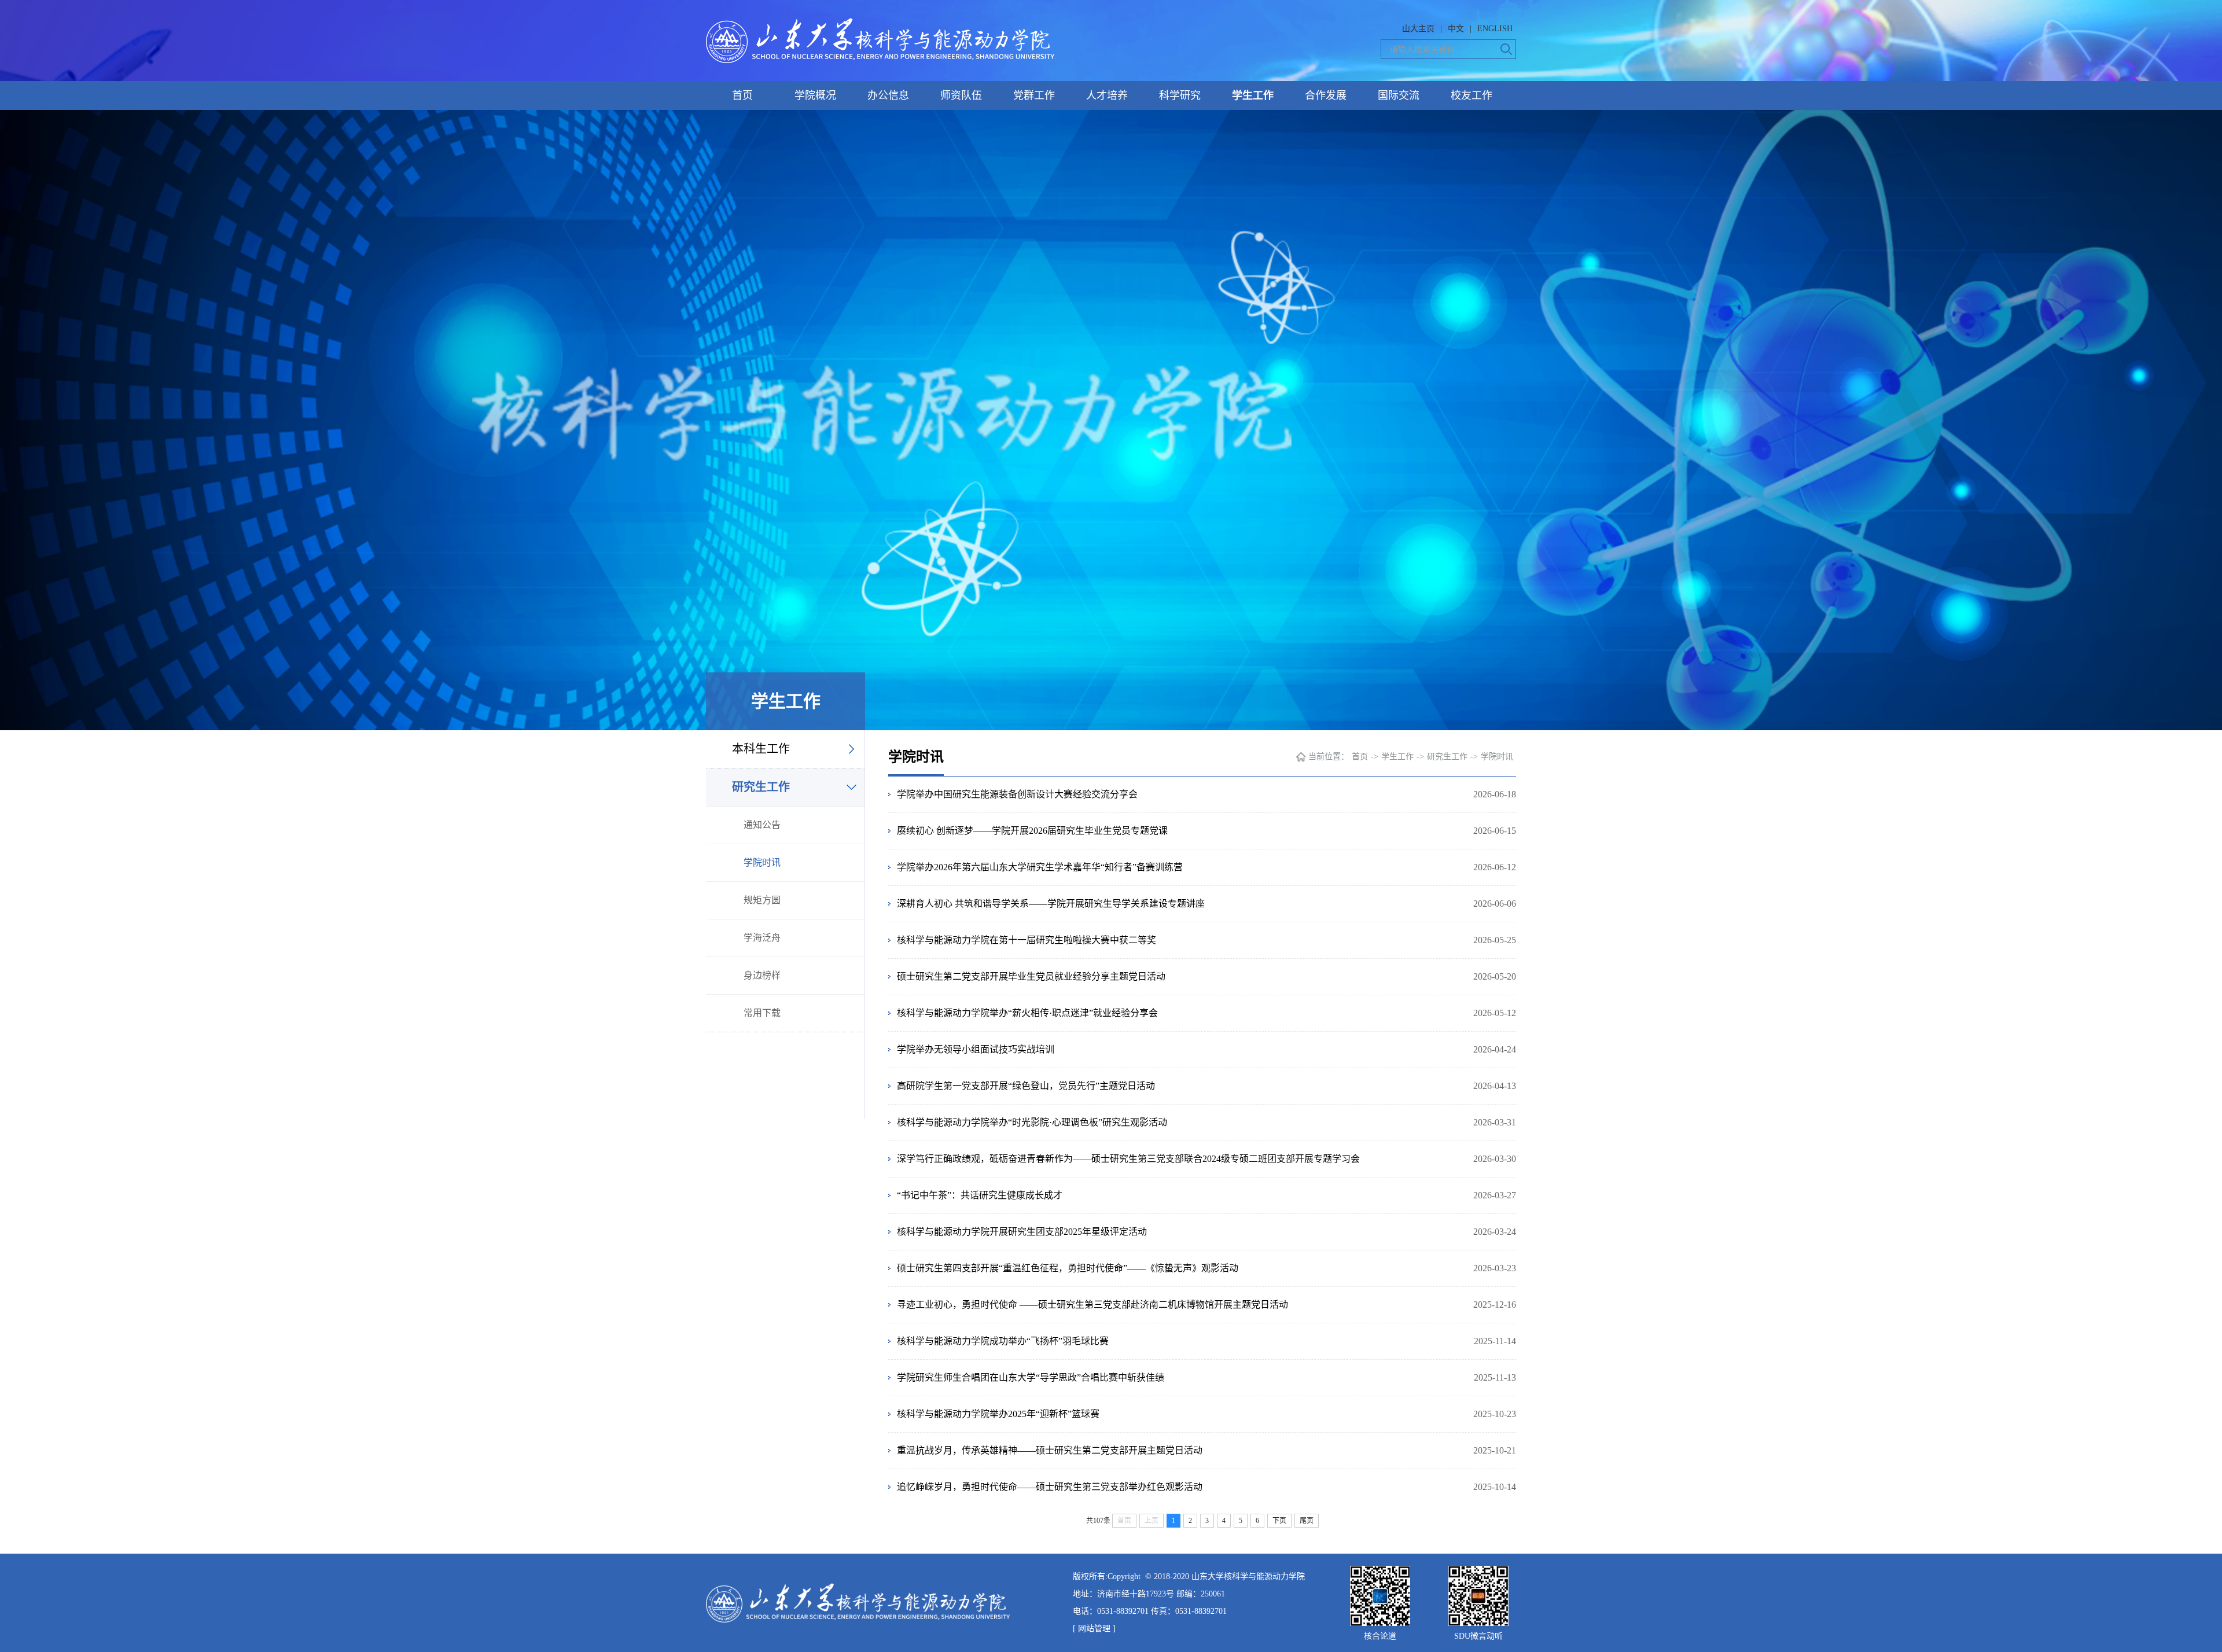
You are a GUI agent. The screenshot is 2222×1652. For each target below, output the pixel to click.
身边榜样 (762, 975)
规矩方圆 (762, 900)
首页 (742, 95)
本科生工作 (761, 749)
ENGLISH (1495, 29)
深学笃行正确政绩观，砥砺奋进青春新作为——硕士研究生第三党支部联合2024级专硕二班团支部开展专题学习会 (1128, 1159)
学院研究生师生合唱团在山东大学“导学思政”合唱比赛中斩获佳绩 (1031, 1377)
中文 (1456, 29)
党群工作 (1034, 95)
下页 (1279, 1521)
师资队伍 (961, 95)
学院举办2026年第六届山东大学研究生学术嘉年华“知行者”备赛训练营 (1040, 867)
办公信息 (888, 95)
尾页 (1307, 1521)
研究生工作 (761, 787)
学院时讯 (762, 862)
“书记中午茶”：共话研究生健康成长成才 (980, 1195)
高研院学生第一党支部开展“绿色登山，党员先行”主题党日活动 (1026, 1086)
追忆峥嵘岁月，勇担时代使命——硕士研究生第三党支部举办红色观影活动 (1050, 1487)
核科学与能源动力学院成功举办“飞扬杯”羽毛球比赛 (1003, 1341)
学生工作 (1253, 95)
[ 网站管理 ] (1094, 1629)
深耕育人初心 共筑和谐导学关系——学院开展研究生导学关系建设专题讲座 (1051, 904)
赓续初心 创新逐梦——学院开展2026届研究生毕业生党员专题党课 (1032, 831)
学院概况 (815, 95)
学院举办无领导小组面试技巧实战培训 (976, 1049)
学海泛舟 (762, 938)
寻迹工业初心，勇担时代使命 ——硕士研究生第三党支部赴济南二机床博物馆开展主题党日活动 (1092, 1305)
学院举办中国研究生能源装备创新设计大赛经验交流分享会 (1017, 794)
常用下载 (762, 1013)
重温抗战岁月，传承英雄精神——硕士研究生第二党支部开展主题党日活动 (1050, 1450)
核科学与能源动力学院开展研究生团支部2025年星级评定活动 (1022, 1232)
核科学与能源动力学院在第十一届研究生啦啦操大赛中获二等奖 (1027, 940)
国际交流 (1399, 95)
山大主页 (1418, 29)
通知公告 (762, 825)
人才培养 (1107, 95)
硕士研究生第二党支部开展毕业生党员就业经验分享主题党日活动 (1031, 976)
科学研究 (1180, 95)
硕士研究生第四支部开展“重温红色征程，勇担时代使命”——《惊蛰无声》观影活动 (1068, 1268)
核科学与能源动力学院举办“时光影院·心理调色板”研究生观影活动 (1032, 1122)
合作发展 (1326, 95)
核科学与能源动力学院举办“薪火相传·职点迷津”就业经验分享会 (1027, 1013)
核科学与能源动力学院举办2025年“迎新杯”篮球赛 (998, 1414)
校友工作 (1471, 95)
